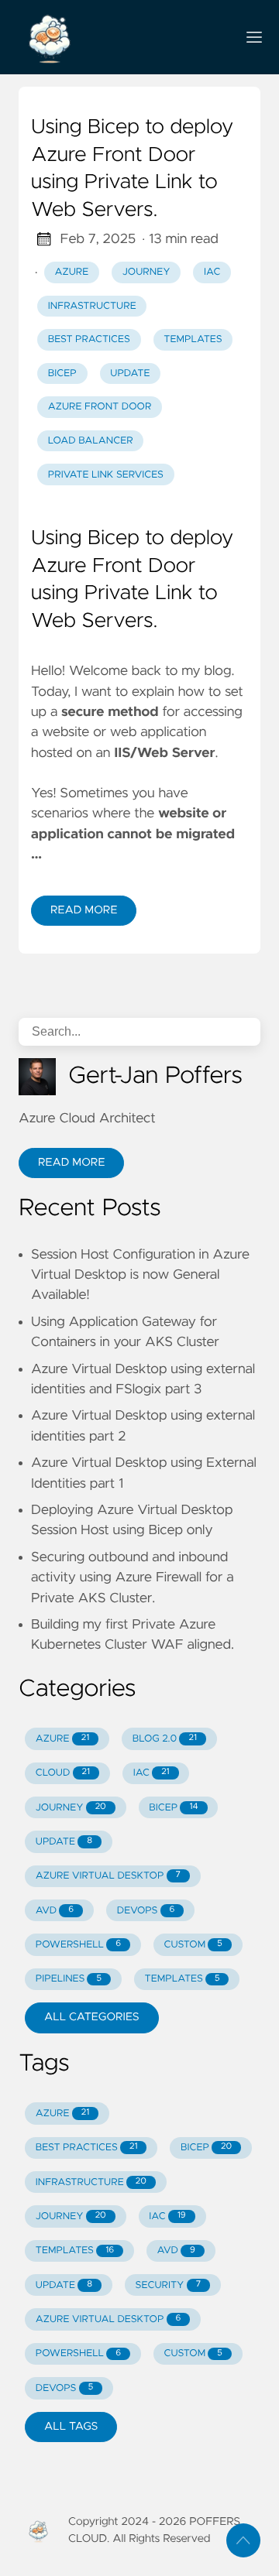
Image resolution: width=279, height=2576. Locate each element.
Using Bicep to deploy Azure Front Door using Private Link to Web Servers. (132, 169)
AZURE (62, 1739)
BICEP (173, 1808)
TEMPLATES (183, 1979)
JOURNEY (71, 1808)
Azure (72, 272)
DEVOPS (146, 1911)
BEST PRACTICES (87, 2148)
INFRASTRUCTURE (91, 2182)
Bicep (62, 373)
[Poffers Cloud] (121, 37)
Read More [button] (71, 1163)
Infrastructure (92, 306)
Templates (193, 339)
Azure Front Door (100, 407)
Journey (146, 272)
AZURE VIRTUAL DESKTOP (108, 1876)
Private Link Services (106, 475)
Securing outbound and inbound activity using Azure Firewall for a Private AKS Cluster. (132, 1578)
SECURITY (168, 2285)
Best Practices (89, 339)
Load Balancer (91, 441)
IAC (152, 1773)
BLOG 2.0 (165, 1739)
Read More (84, 910)
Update (130, 373)
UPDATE (64, 1842)
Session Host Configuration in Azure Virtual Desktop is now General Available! (140, 1275)
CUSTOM (193, 1945)
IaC (212, 272)
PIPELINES (69, 1979)
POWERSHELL (78, 1945)
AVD (55, 1911)
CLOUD (63, 1773)
